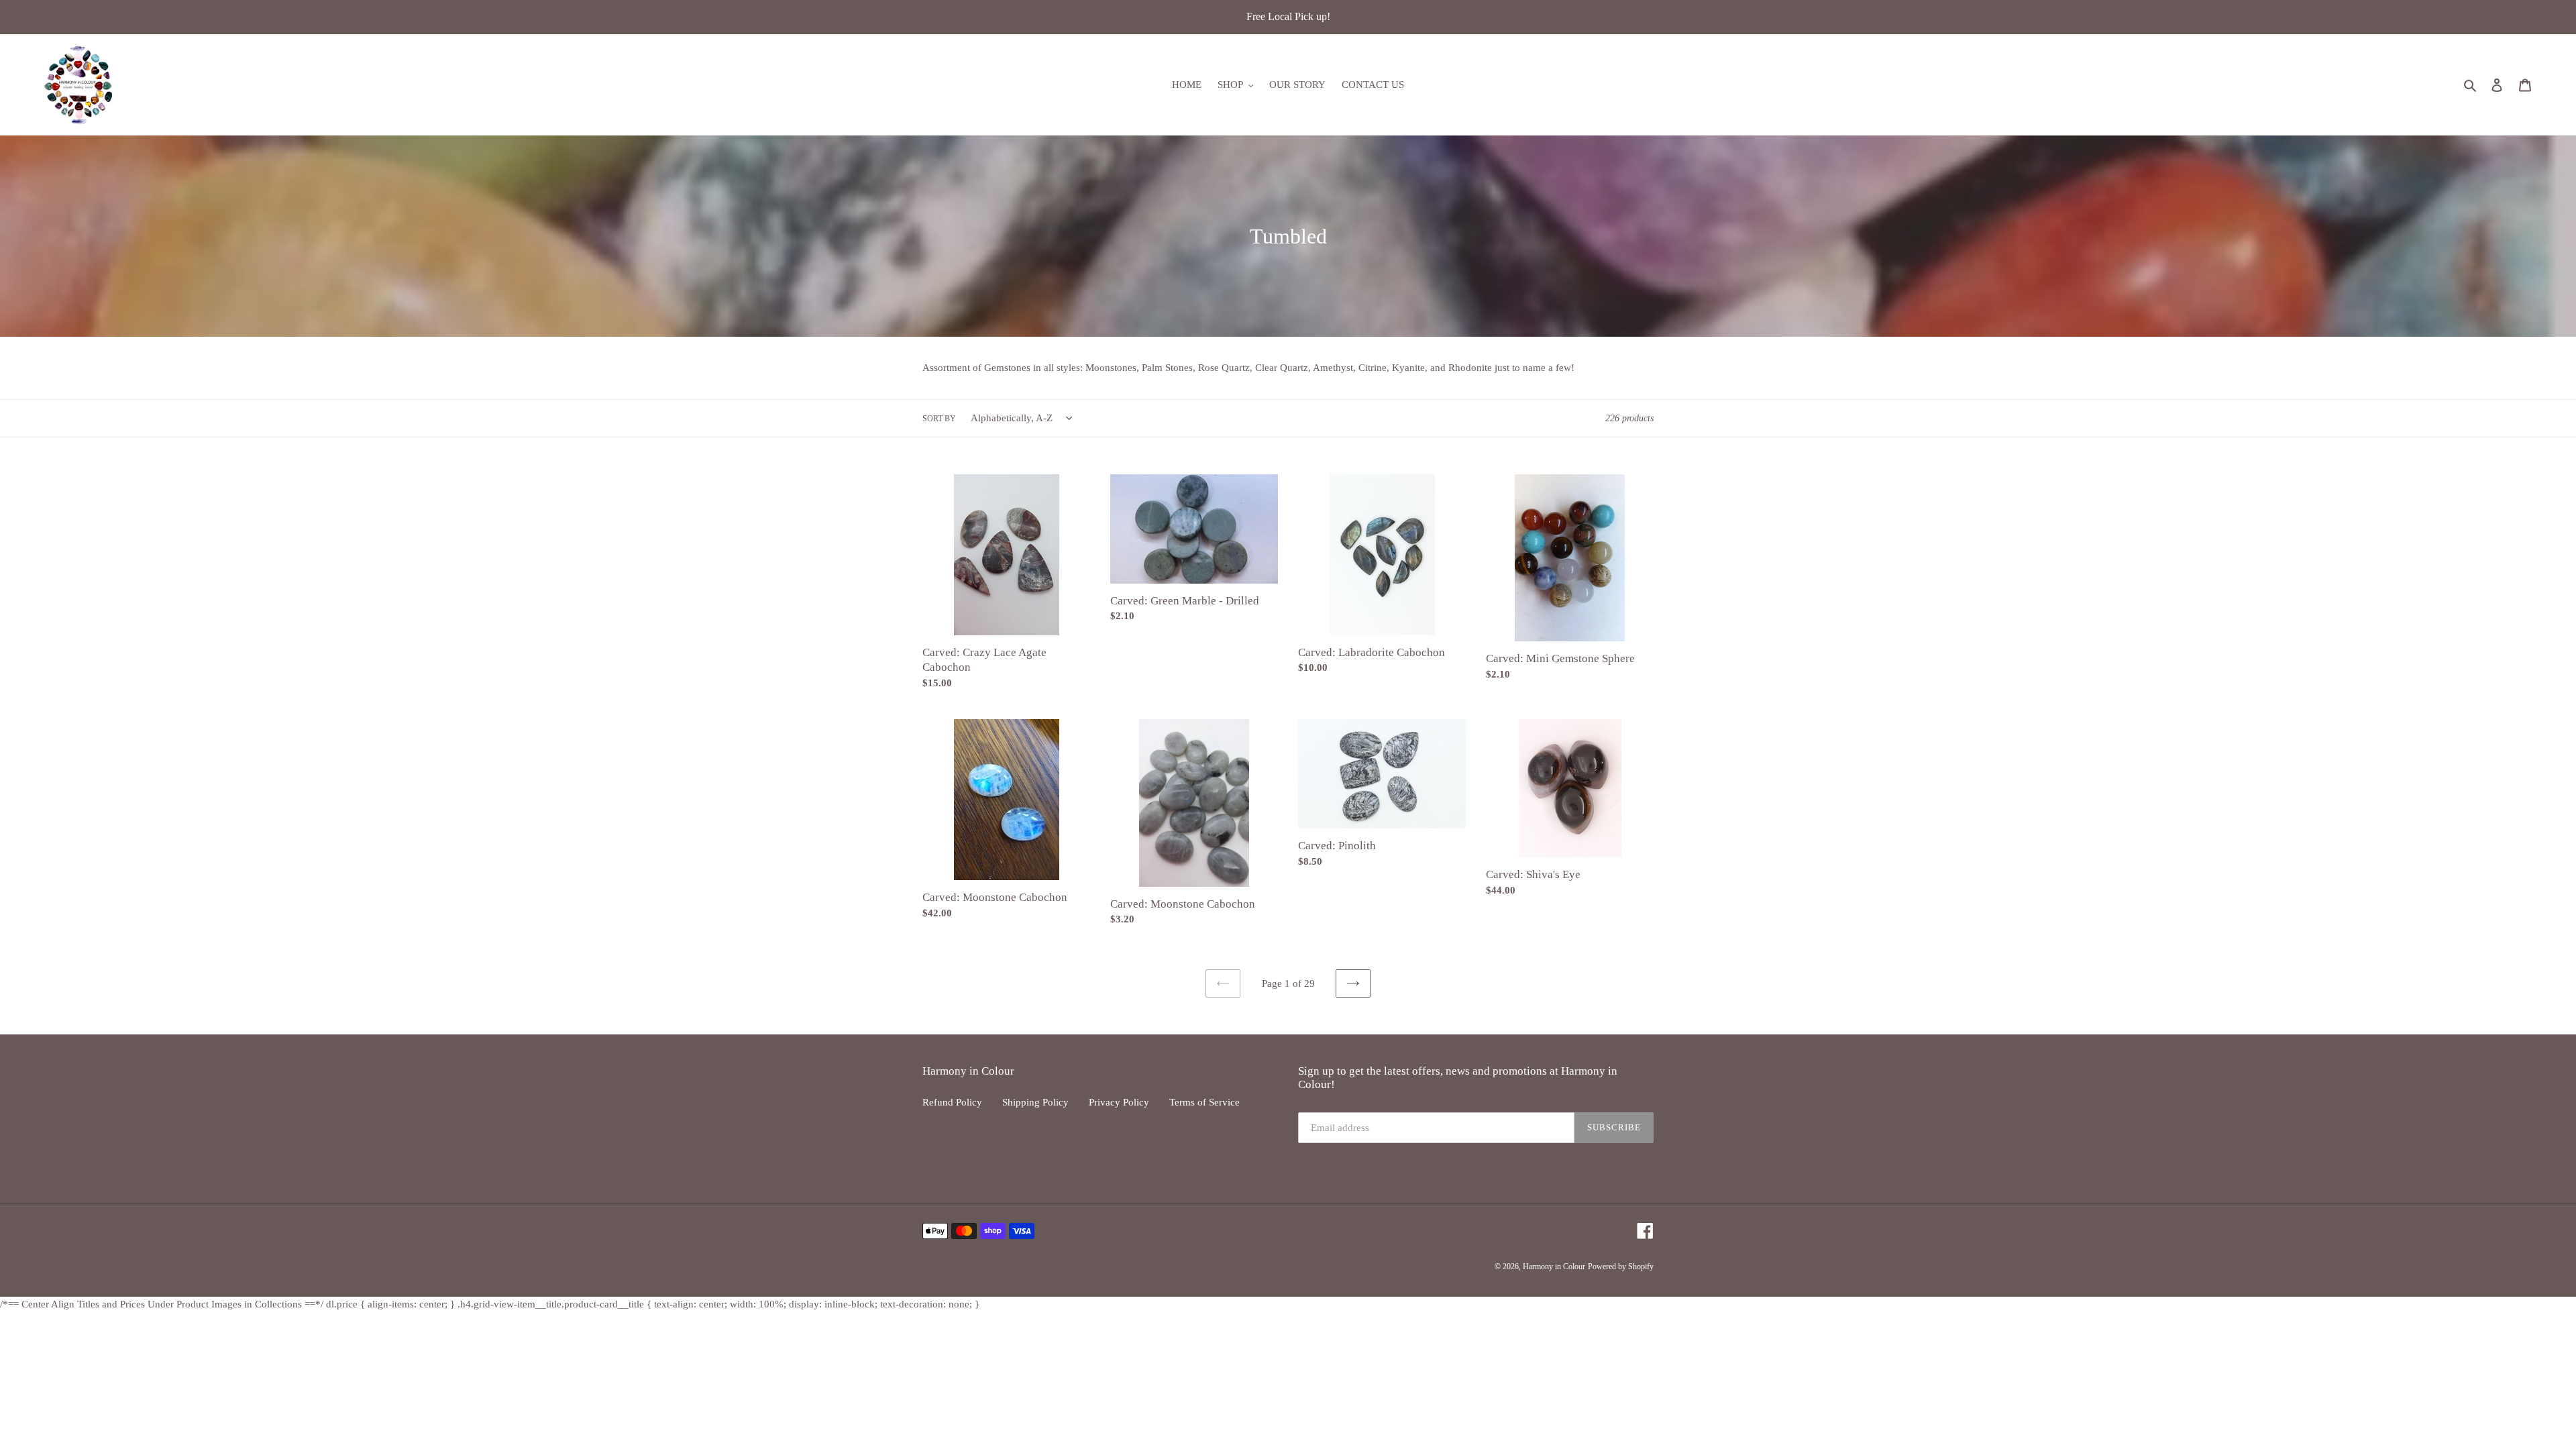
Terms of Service (1204, 1102)
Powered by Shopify (1621, 1267)
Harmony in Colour (1554, 1267)
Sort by (939, 419)
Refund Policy (952, 1102)
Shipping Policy (1035, 1102)
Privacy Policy (1119, 1102)
